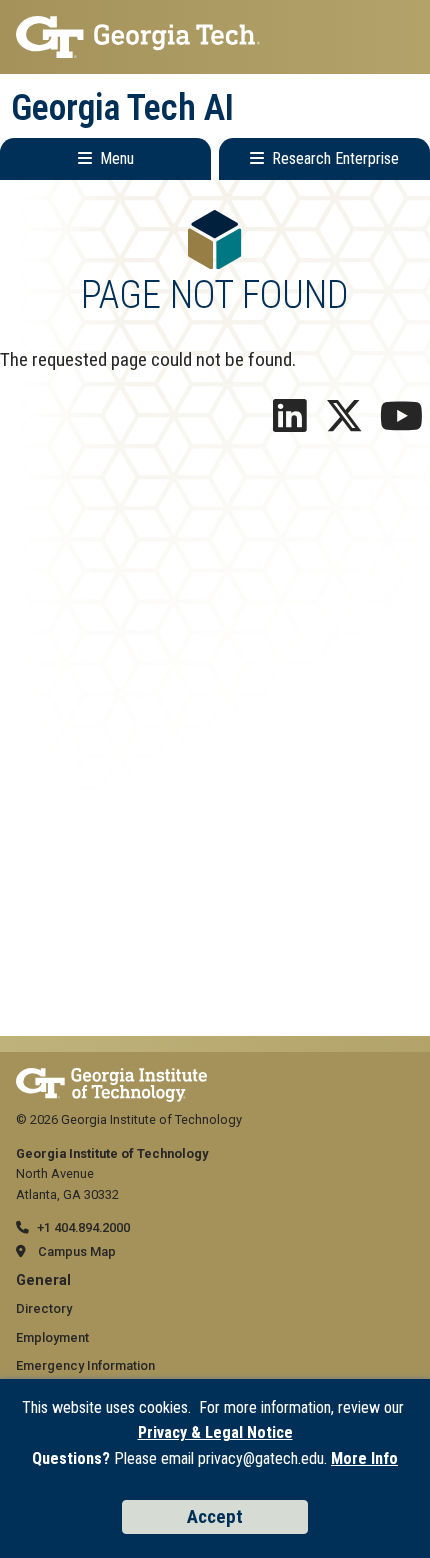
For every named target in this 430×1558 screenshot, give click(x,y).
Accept (215, 1516)
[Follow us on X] (344, 423)
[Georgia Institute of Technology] (215, 37)
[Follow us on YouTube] (401, 423)
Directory (44, 1308)
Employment (52, 1337)
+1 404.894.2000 (83, 1227)
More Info (364, 1458)
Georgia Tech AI (122, 108)
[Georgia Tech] (111, 1077)
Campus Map (77, 1251)
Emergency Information (85, 1365)
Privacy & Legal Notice (215, 1432)
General (43, 1280)
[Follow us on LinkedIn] (290, 423)
